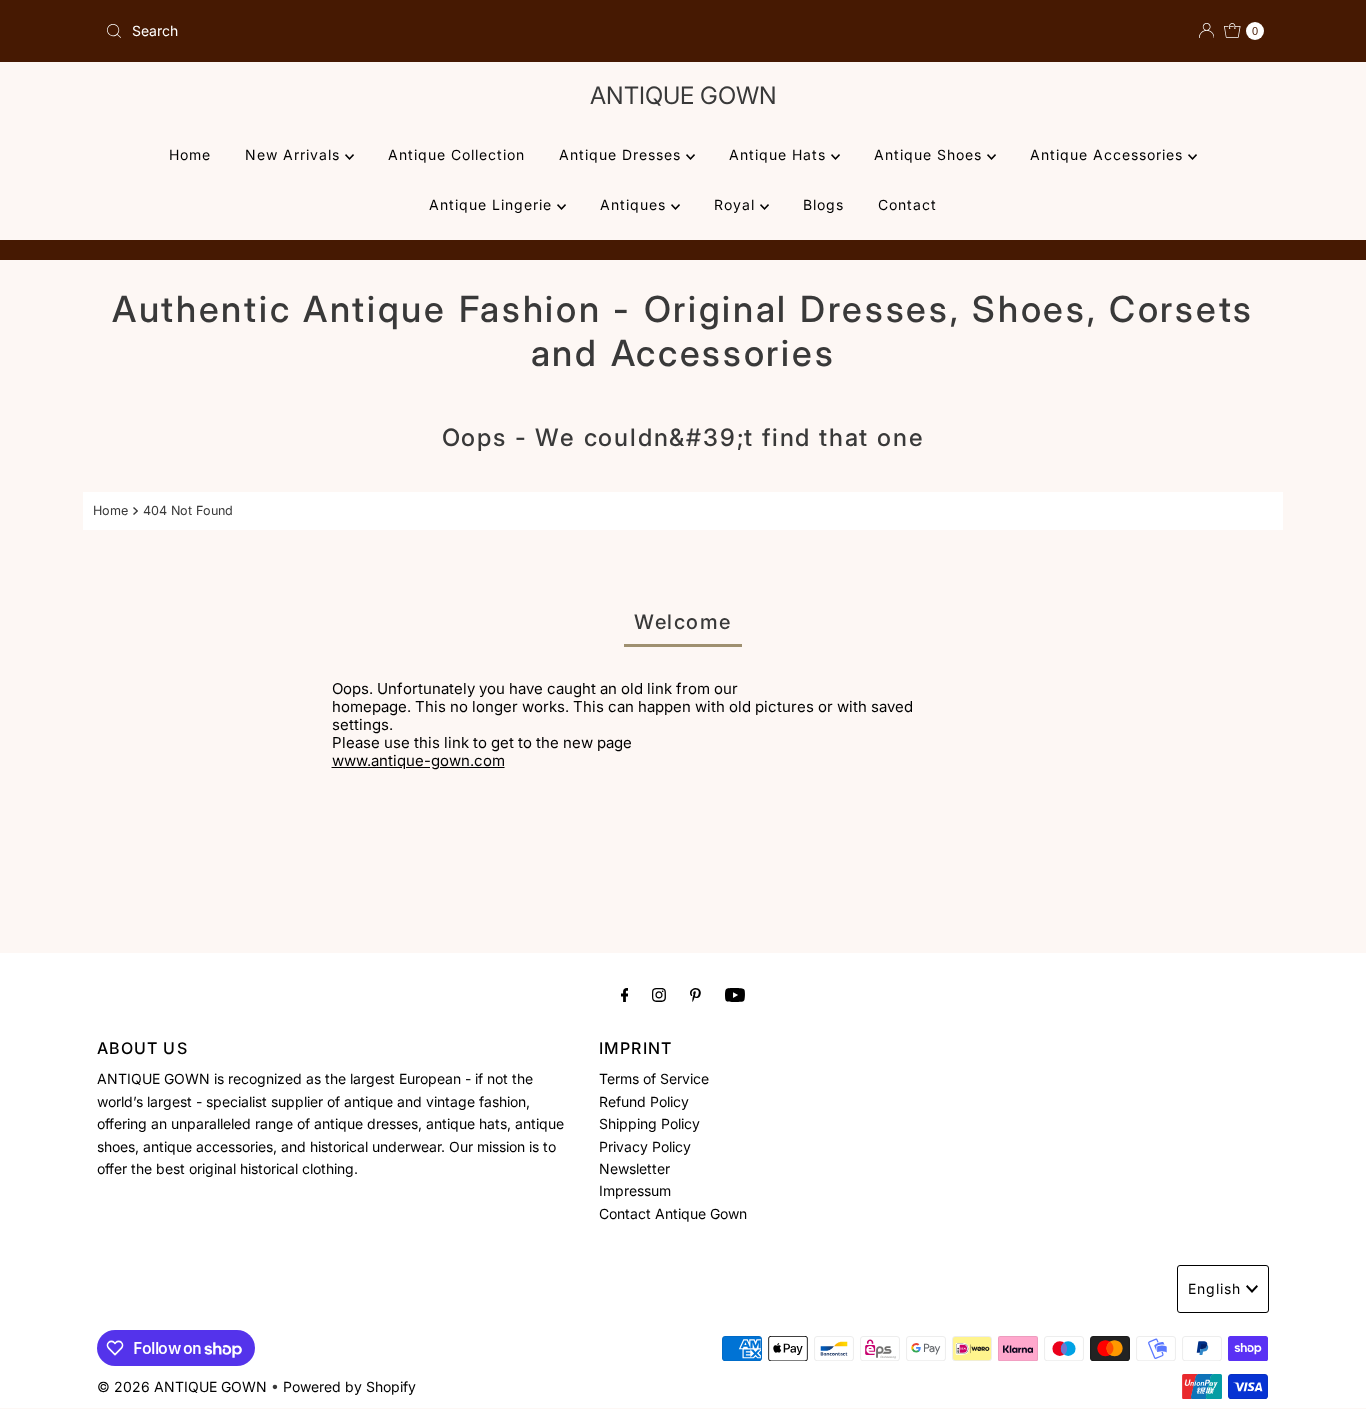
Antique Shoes (930, 154)
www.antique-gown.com (418, 760)
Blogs (823, 204)
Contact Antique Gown (673, 1213)
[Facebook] (625, 994)
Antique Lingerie (493, 204)
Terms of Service (654, 1078)
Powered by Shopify (349, 1386)
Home (190, 154)
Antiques (635, 204)
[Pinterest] (695, 994)
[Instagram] (659, 994)
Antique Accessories (1109, 154)
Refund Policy (644, 1101)
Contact (907, 204)
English (1214, 1288)
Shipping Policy (649, 1123)
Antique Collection (456, 154)
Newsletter (634, 1168)
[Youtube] (735, 994)
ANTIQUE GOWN (683, 95)
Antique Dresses (622, 154)
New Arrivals (295, 154)
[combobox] (386, 31)
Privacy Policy (645, 1145)
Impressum (635, 1190)
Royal (737, 204)
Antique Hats (780, 154)
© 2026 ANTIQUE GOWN (182, 1386)
